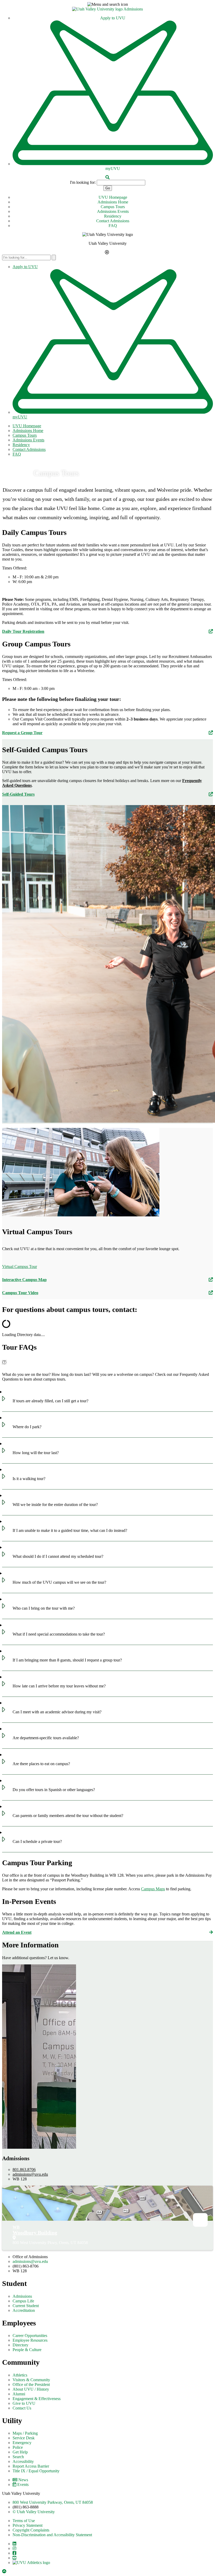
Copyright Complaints (31, 2530)
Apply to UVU (113, 18)
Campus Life (23, 2301)
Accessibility (23, 2461)
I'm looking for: (83, 182)
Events (23, 2484)
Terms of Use (24, 2521)
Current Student (26, 2306)
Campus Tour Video (20, 1293)
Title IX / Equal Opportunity (36, 2471)
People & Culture (27, 2350)
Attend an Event (17, 1932)
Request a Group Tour (22, 733)
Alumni (19, 2394)
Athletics (20, 2375)
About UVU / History (31, 2389)
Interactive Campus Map (24, 1280)
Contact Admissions (113, 221)
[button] (107, 4)
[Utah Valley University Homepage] (98, 9)
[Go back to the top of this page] (5, 2571)
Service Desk (24, 2438)
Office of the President (31, 2384)
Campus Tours (113, 207)
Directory (20, 2345)
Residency (113, 216)
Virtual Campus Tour (20, 1267)
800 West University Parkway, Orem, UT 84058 (53, 2502)
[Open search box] (107, 177)
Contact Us (22, 2408)
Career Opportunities (30, 2336)
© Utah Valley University (34, 2512)
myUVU (113, 168)
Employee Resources (30, 2340)
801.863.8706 (24, 2170)
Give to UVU (24, 2403)
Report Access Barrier (31, 2466)
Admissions (133, 9)
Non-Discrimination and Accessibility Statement (52, 2535)
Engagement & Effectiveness (37, 2399)
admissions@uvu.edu (30, 2174)
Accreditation (24, 2310)
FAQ (113, 226)
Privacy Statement (28, 2525)
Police (18, 2447)
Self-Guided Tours (18, 794)
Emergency (22, 2443)
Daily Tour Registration (23, 631)
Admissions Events (113, 211)
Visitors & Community (31, 2380)
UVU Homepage (113, 197)
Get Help (20, 2452)
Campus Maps (153, 1889)
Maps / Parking (25, 2433)
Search (18, 2457)
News (23, 2480)
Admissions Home (113, 202)
